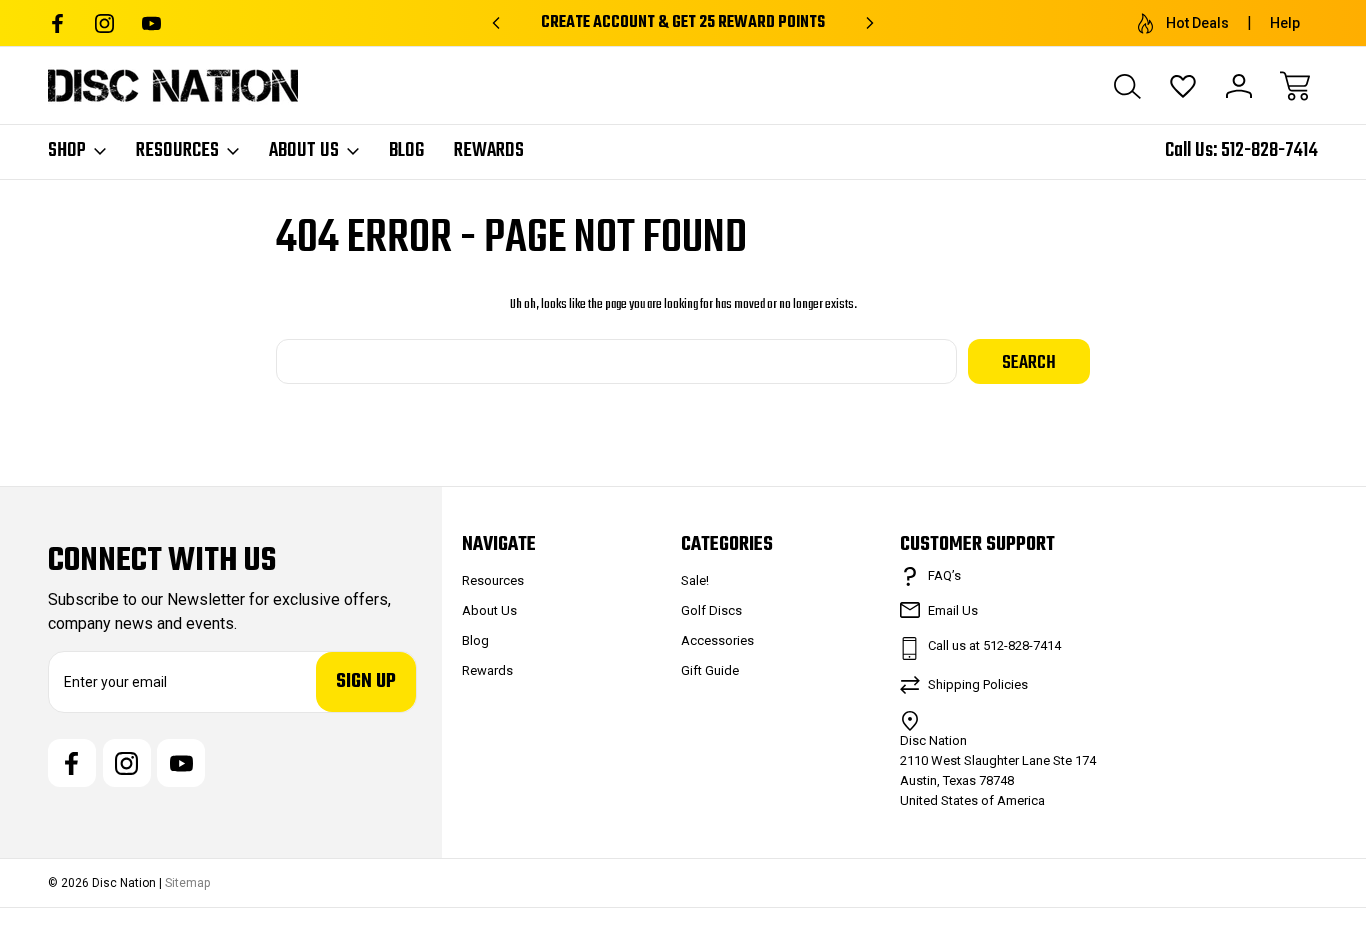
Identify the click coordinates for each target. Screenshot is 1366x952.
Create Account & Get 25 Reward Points (683, 23)
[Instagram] (104, 23)
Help (1285, 23)
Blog (406, 151)
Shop (67, 151)
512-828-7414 (1269, 150)
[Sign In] (1239, 86)
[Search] (1127, 86)
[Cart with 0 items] (1295, 86)
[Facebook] (57, 23)
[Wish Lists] (1183, 86)
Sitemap (187, 883)
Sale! (695, 580)
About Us (304, 151)
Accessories (717, 640)
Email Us (953, 610)
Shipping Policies (978, 684)
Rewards (489, 151)
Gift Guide (710, 670)
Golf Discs (711, 610)
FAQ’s (944, 575)
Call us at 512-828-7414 (994, 645)
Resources (177, 151)
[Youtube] (151, 23)
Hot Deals (1197, 23)
